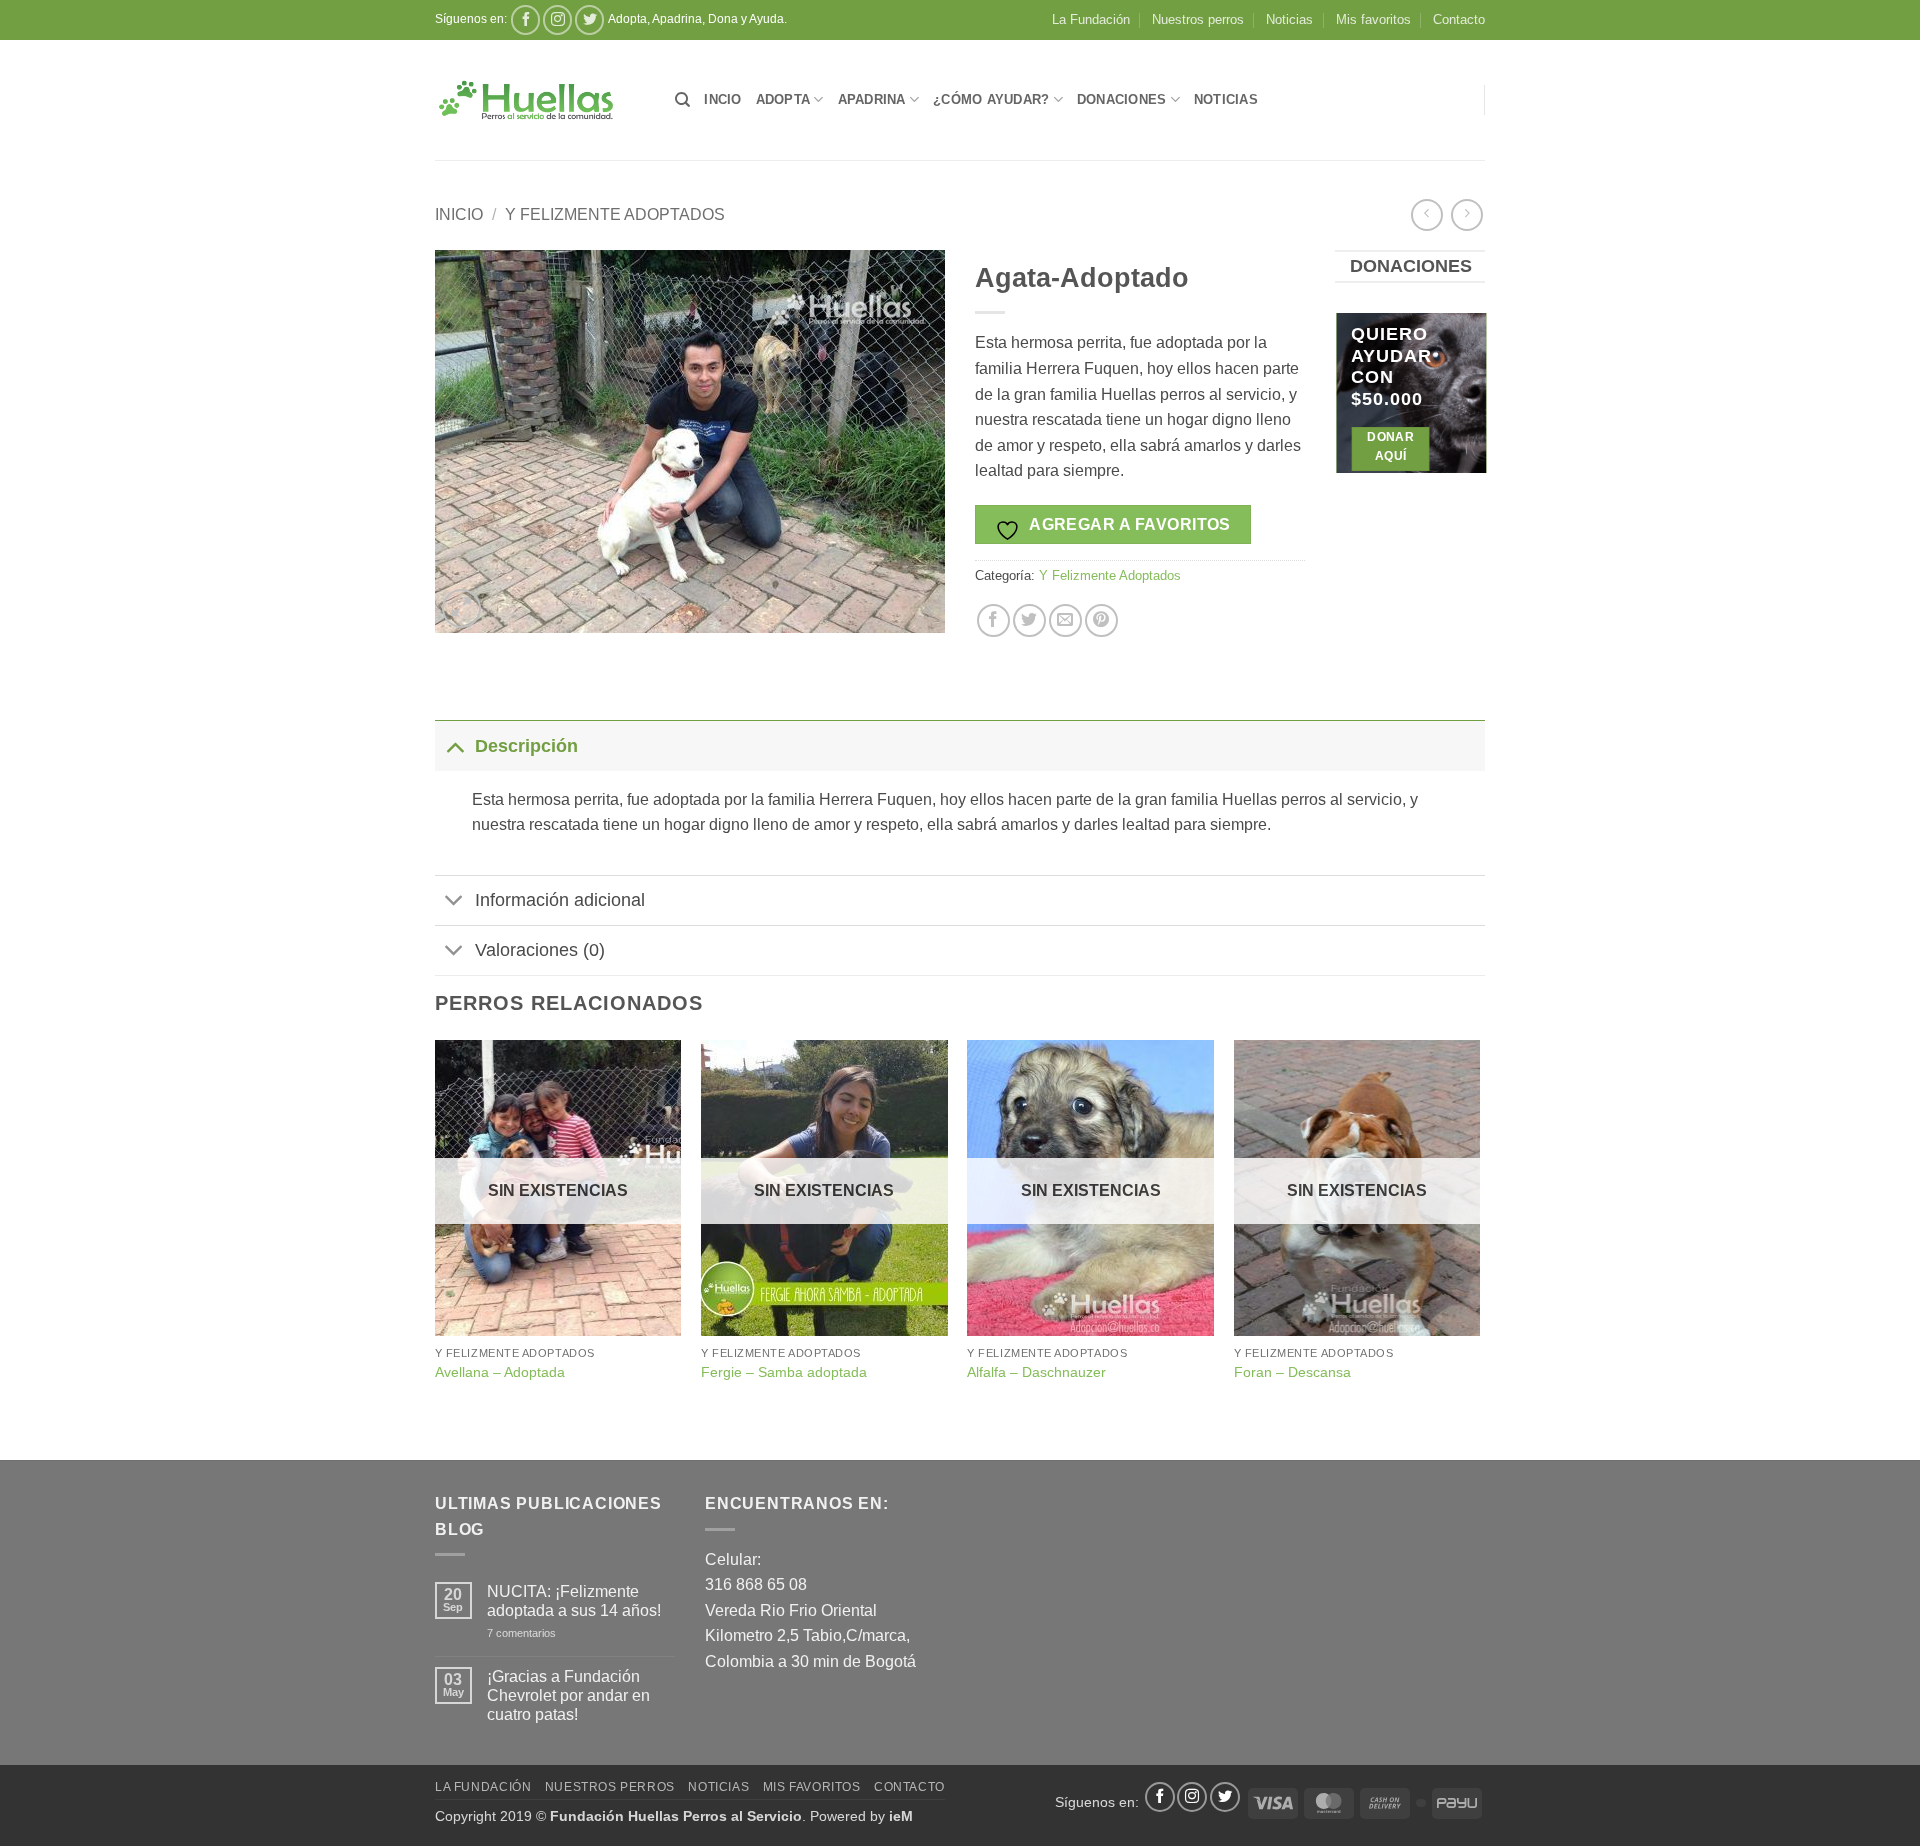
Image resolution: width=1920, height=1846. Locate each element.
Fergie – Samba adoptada (784, 1372)
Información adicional (560, 900)
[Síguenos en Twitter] (589, 19)
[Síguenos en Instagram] (557, 19)
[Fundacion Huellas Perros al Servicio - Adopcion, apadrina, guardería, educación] (540, 100)
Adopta (783, 99)
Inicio (459, 214)
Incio (722, 99)
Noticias (1289, 19)
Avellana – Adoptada (500, 1372)
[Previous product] (1466, 214)
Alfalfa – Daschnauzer (1036, 1372)
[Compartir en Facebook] (993, 620)
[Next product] (1426, 214)
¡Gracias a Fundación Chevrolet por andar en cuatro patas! (568, 1695)
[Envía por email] (1065, 620)
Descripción (526, 746)
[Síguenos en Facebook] (525, 19)
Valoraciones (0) (540, 950)
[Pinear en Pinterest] (1101, 620)
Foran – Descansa (1292, 1372)
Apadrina (872, 99)
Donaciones (1122, 99)
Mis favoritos (1373, 19)
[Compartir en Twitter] (1029, 620)
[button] (461, 608)
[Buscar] (682, 100)
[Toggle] (454, 745)
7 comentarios (549, 1633)
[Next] (1471, 408)
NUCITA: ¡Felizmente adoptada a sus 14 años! (574, 1601)
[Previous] (1349, 408)
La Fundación (1091, 19)
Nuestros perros (1198, 19)
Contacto (1459, 19)
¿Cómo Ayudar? (991, 99)
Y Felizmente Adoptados (615, 214)
